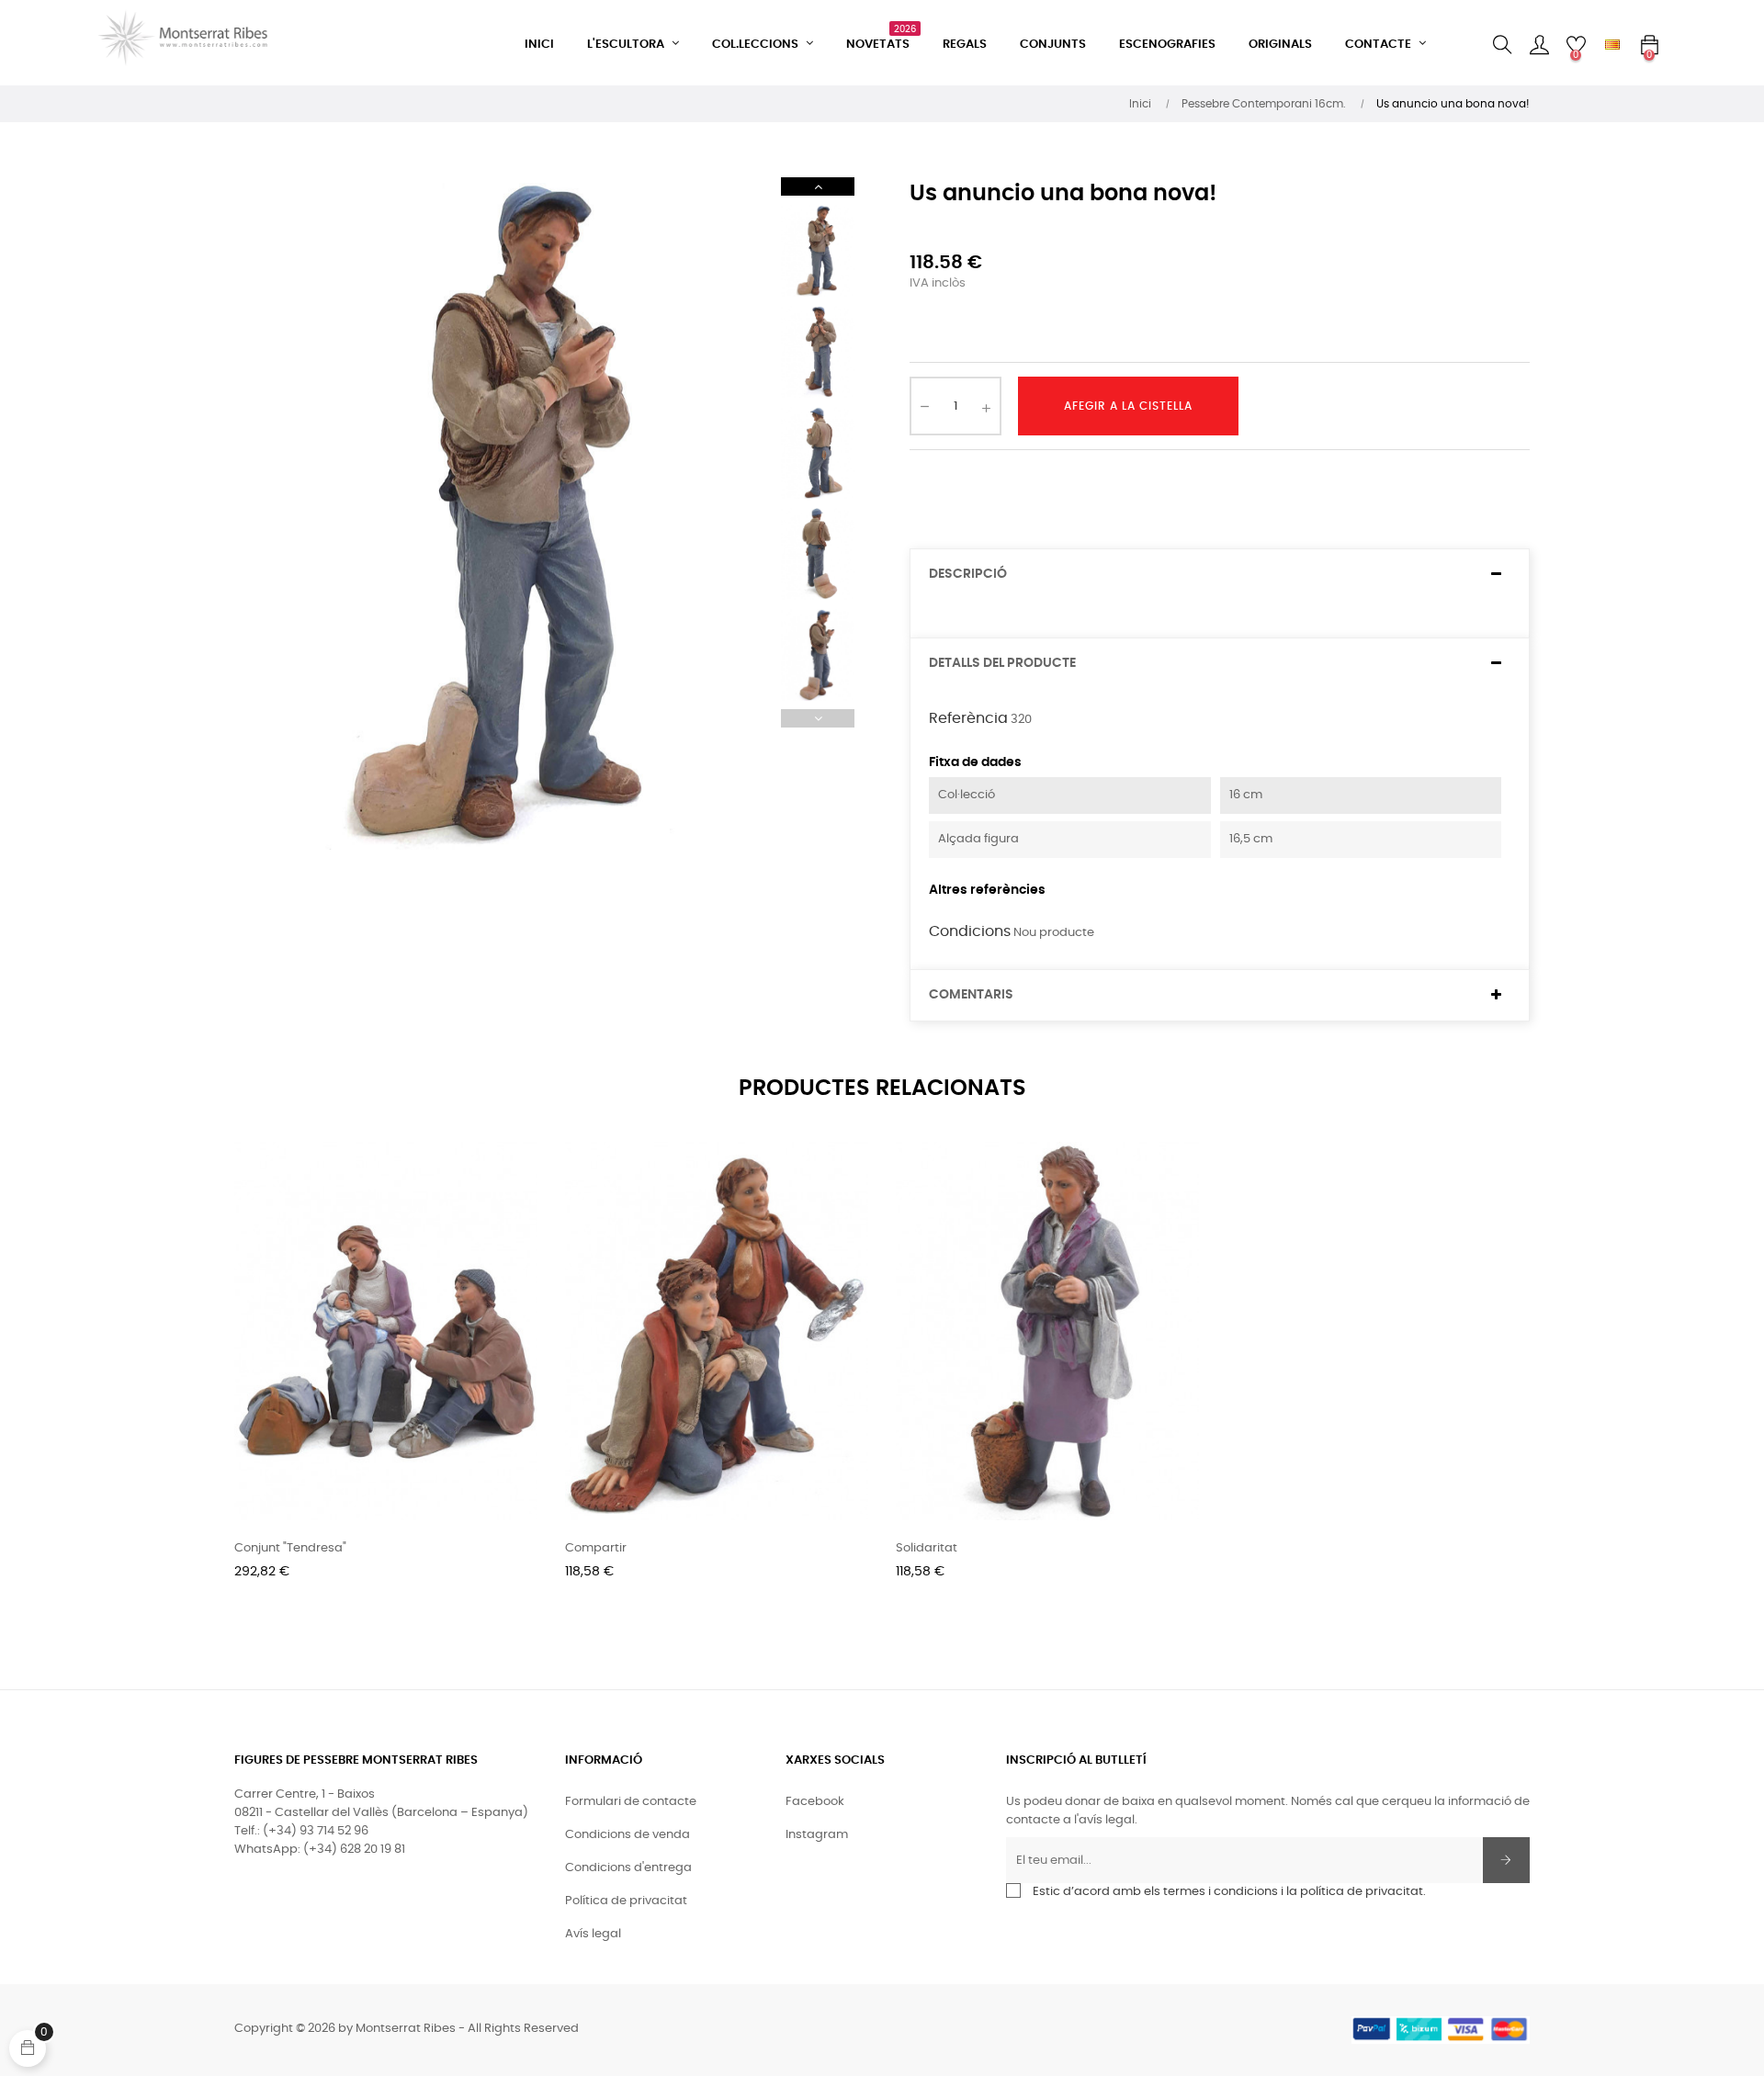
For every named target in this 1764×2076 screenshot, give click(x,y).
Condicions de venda (628, 1835)
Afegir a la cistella (1128, 406)
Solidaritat (927, 1548)
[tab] (1220, 575)
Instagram (817, 1835)
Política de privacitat (626, 1901)
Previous (818, 718)
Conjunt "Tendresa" (290, 1548)
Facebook (815, 1802)
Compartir (596, 1548)
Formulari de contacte (631, 1802)
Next (818, 186)
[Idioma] (1612, 45)
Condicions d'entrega (628, 1868)
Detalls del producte (1002, 663)
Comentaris (971, 995)
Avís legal (593, 1934)
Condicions (970, 931)
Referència (968, 718)
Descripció (968, 574)
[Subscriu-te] (1506, 1860)
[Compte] (1539, 45)
